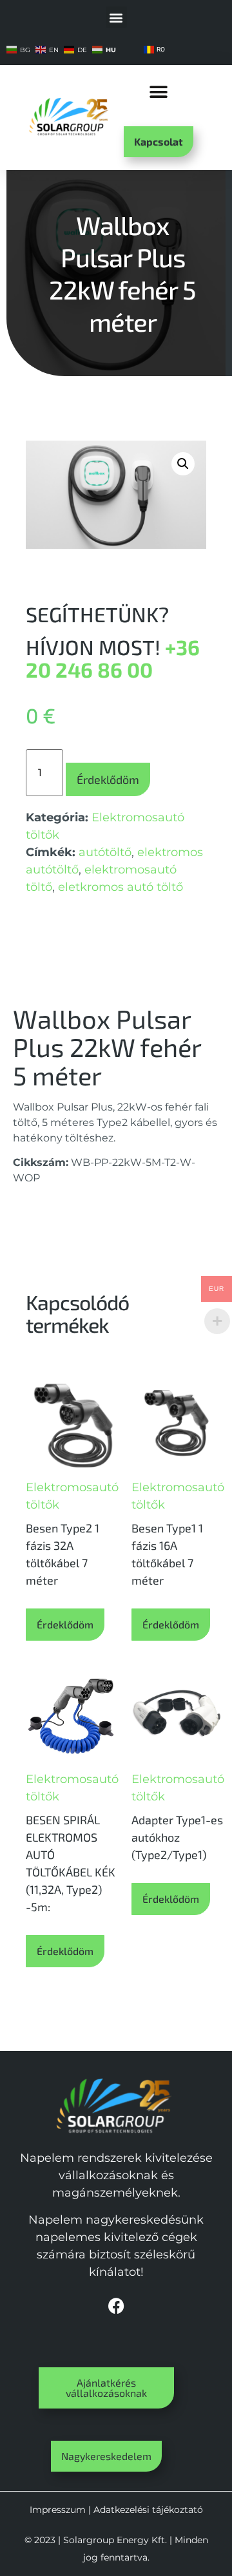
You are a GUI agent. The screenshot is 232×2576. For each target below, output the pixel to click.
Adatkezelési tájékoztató (148, 2510)
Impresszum (58, 2510)
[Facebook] (116, 2306)
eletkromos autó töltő (121, 887)
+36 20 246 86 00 (113, 658)
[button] (116, 17)
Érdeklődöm (108, 779)
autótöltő (105, 852)
